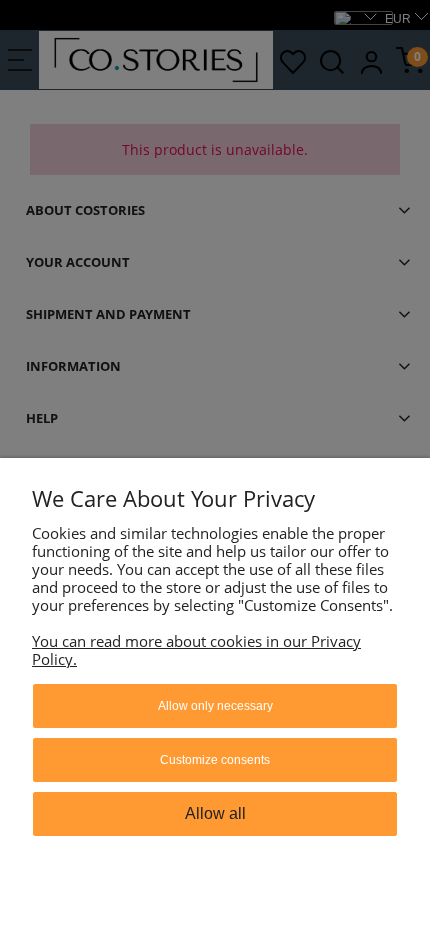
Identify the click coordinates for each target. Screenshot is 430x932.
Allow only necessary (215, 706)
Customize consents (215, 760)
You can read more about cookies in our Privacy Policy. (196, 650)
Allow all (215, 813)
